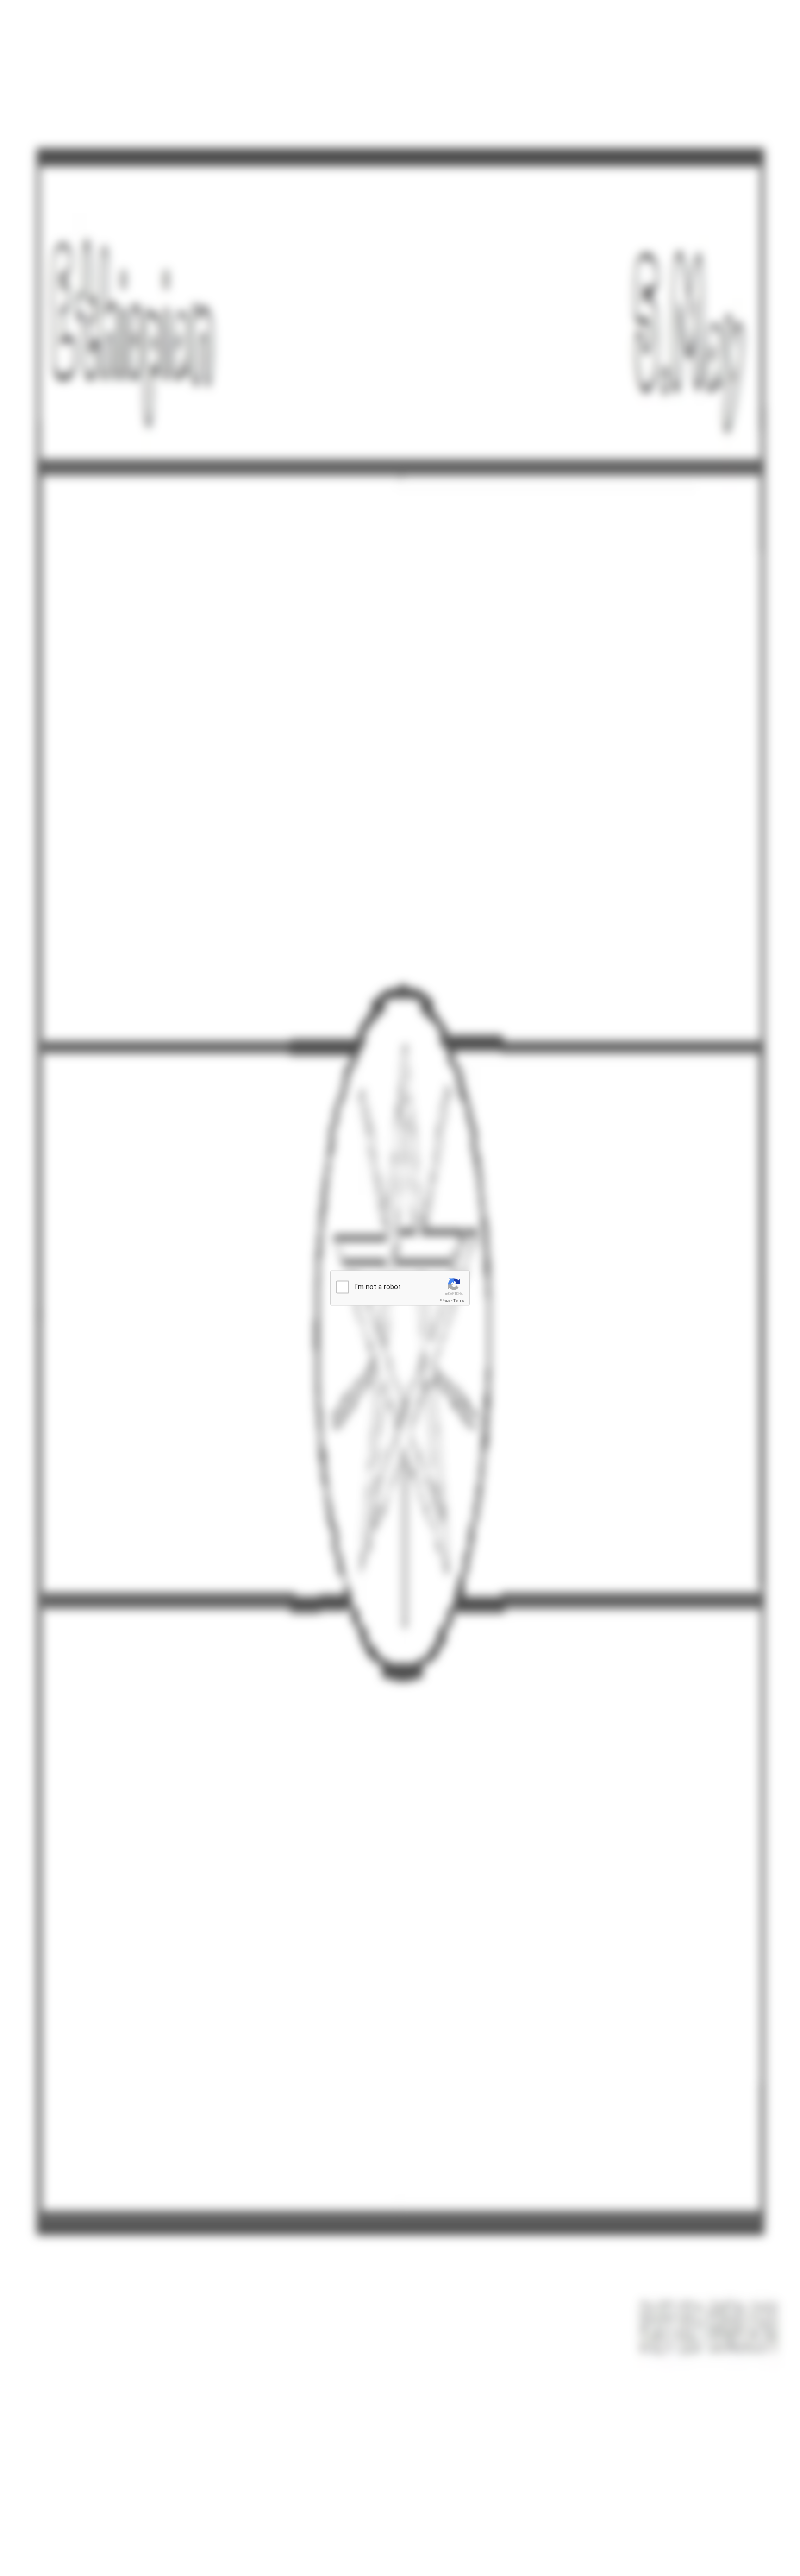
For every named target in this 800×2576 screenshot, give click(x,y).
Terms (459, 1301)
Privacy (445, 1301)
